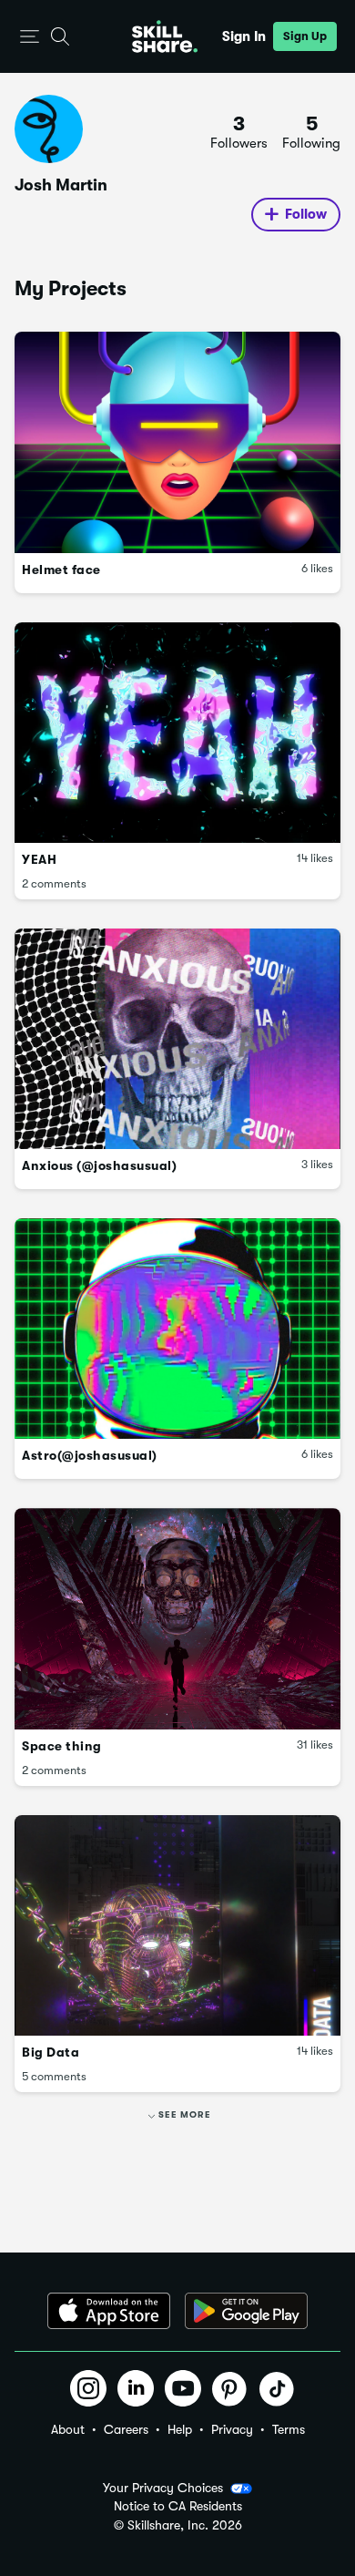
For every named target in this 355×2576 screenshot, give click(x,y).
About (68, 2429)
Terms (289, 2429)
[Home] (165, 36)
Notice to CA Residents (178, 2506)
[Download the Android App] (246, 2311)
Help (180, 2429)
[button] (30, 37)
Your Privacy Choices (163, 2488)
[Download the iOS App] (109, 2311)
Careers (126, 2429)
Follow (306, 214)
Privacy (232, 2429)
